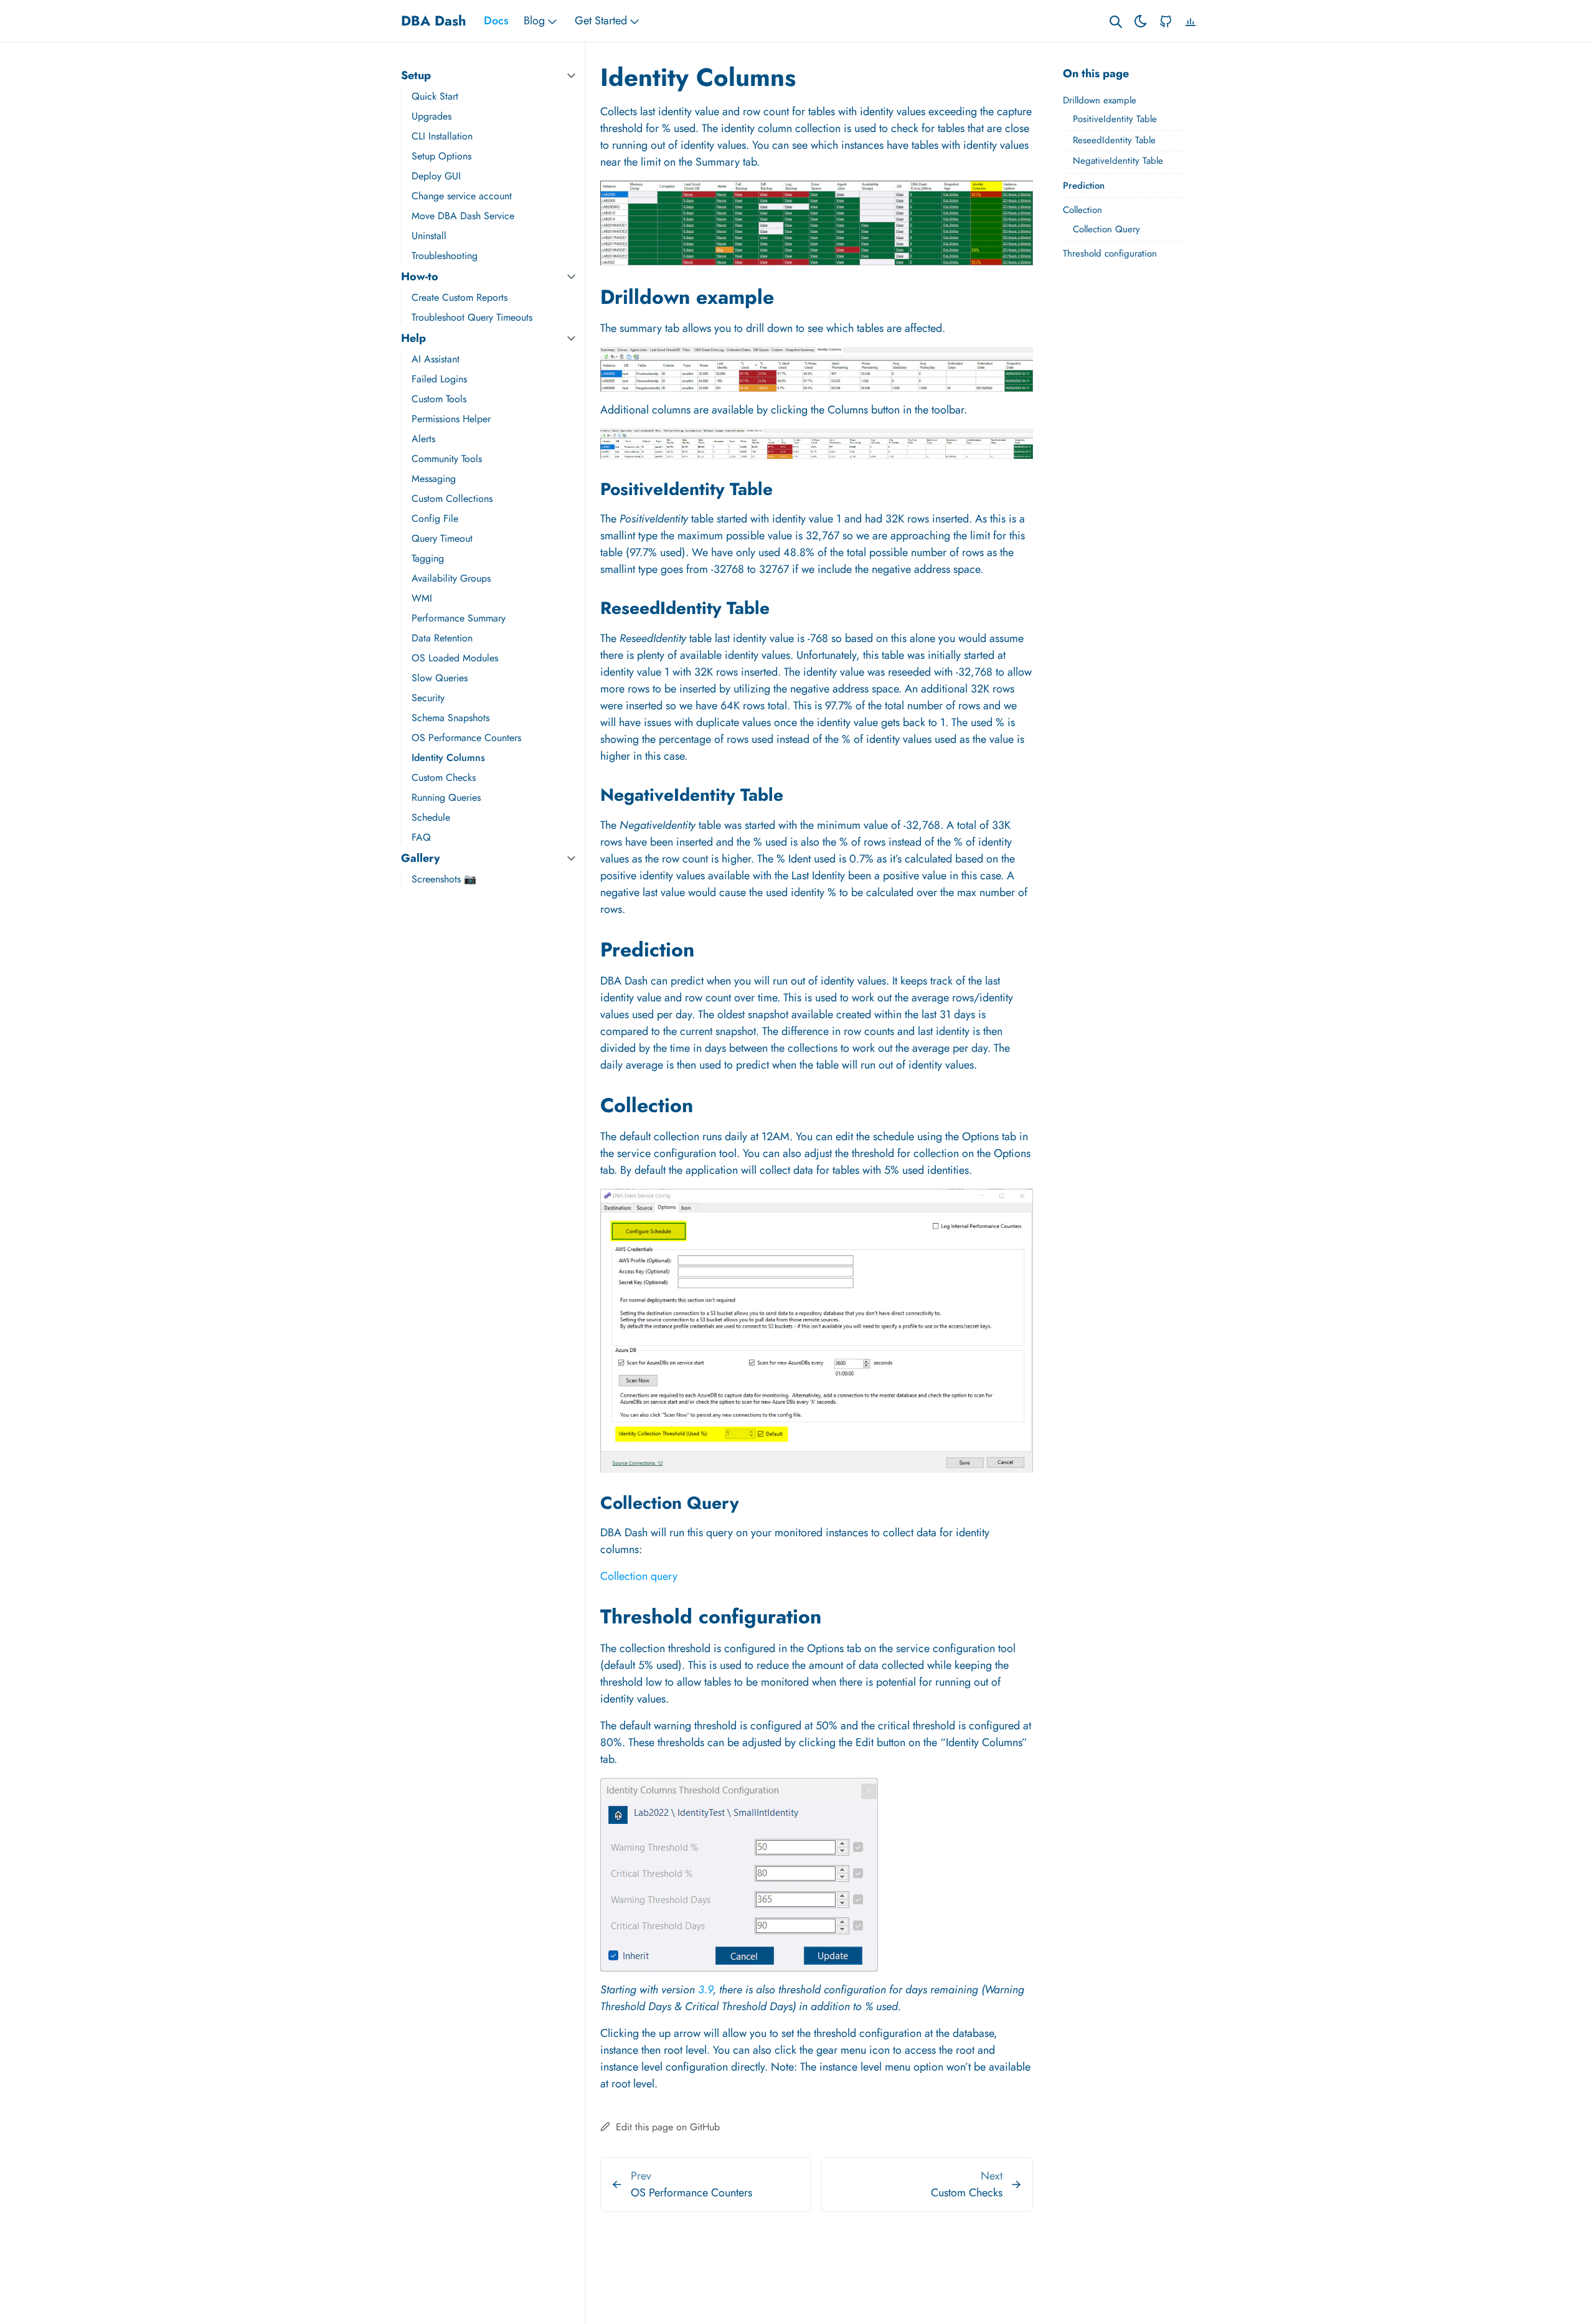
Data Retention (442, 638)
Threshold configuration (1110, 253)
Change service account (462, 196)
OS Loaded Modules (455, 658)
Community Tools (447, 459)
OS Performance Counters (466, 738)
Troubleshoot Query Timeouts (472, 317)
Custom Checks (444, 777)
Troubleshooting (445, 256)
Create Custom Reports (460, 297)
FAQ (421, 837)
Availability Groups (451, 578)
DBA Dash (434, 21)
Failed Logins (439, 379)
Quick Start (435, 96)
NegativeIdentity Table (1118, 161)
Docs (496, 21)
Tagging (428, 558)
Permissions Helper (451, 419)
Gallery (420, 858)
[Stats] (1191, 21)
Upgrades (432, 116)
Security (428, 698)
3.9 (705, 1990)
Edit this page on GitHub (666, 2127)
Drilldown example (1100, 100)
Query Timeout (442, 538)
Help (413, 338)
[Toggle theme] (1141, 21)
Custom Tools (439, 399)
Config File (435, 518)
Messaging (434, 479)
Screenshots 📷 (444, 879)
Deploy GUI (436, 176)
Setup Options (441, 156)
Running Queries (446, 797)
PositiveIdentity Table (1115, 119)
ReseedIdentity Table (1114, 140)
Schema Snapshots (450, 718)
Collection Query (1106, 229)
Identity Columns (448, 758)
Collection (1082, 210)
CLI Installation (442, 136)
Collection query (639, 1576)
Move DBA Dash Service (463, 216)
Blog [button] (534, 21)
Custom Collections (452, 498)
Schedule (431, 817)
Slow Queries (440, 678)
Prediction (1084, 186)
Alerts (423, 439)
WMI (422, 598)
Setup (416, 75)
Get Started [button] (601, 21)
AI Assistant (436, 359)
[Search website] (1116, 21)
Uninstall (429, 236)
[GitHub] (1166, 21)
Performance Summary (459, 618)
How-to (420, 276)
